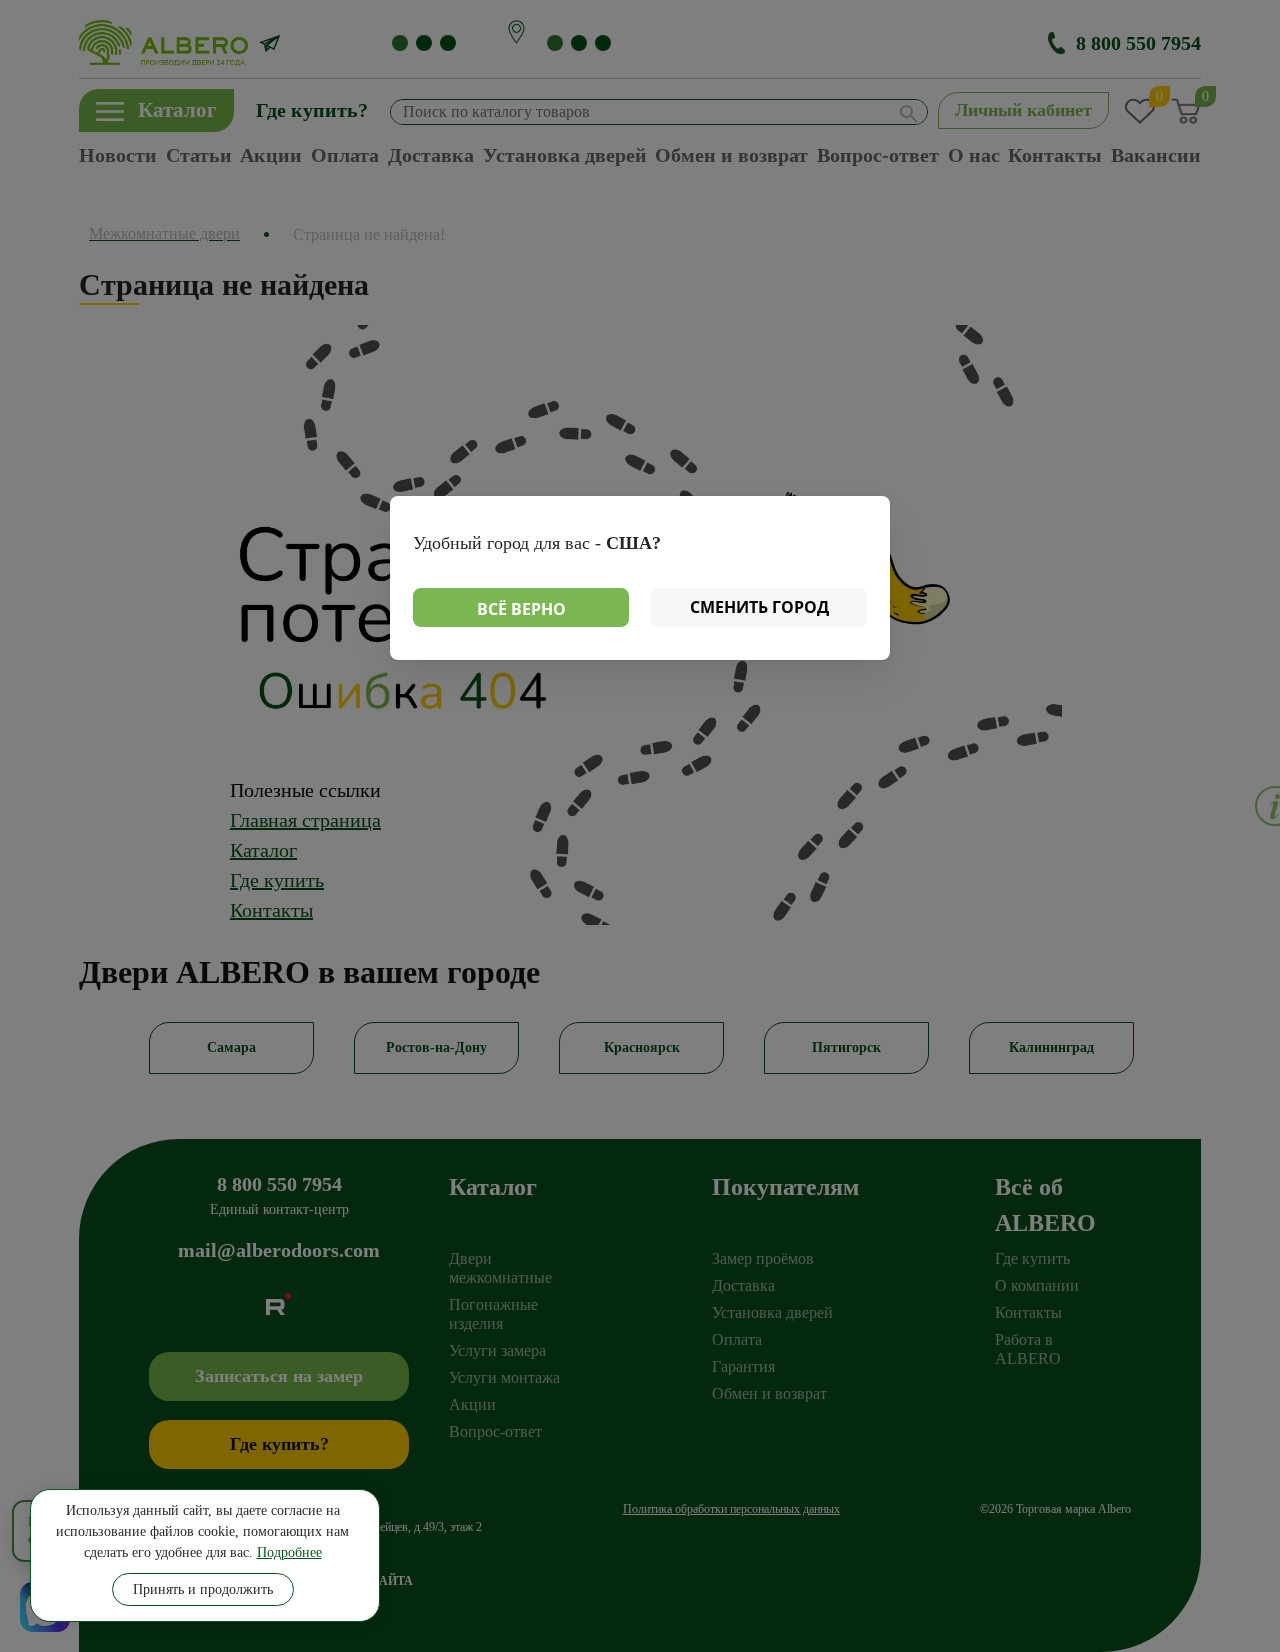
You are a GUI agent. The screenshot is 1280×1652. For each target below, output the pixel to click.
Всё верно (521, 609)
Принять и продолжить (203, 1589)
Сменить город (759, 607)
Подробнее (289, 1552)
